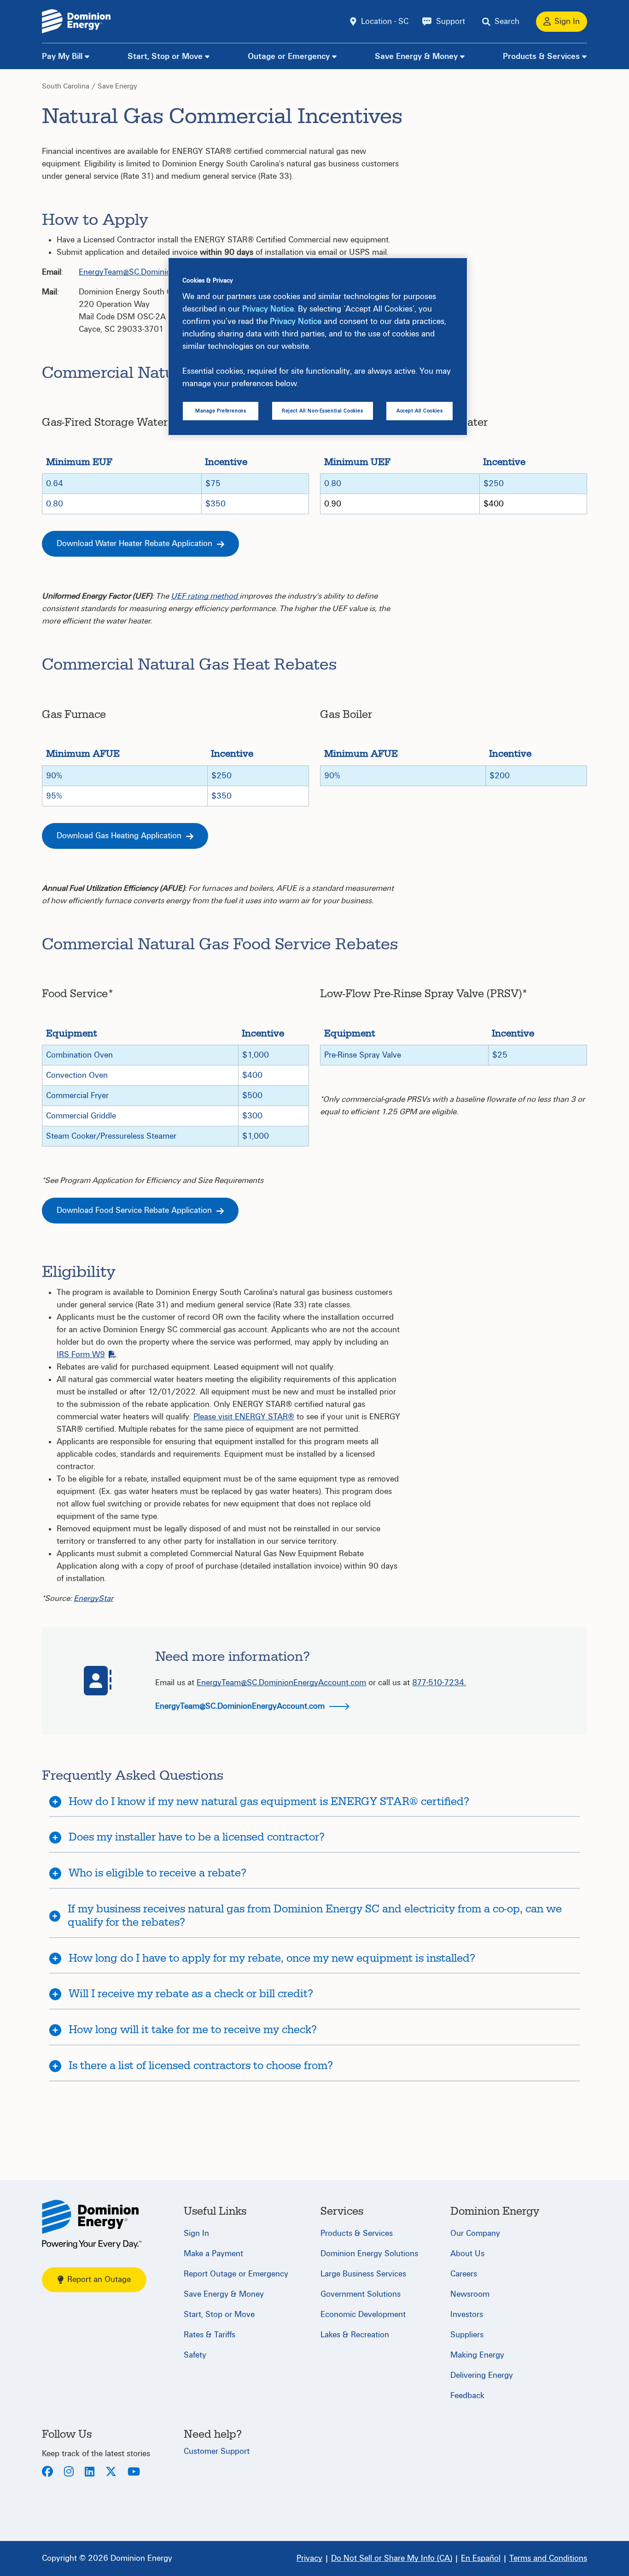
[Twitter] (111, 2473)
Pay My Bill (62, 56)
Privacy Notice (268, 309)
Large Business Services (363, 2274)
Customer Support (217, 2451)
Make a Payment (213, 2254)
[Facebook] (47, 2473)
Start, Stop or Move (165, 56)
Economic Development (363, 2314)
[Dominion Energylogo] (76, 21)
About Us (467, 2254)
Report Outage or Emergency (236, 2274)
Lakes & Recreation (355, 2335)
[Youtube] (134, 2473)
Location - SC (385, 21)
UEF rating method (205, 596)
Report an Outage (99, 2279)
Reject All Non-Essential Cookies (322, 411)
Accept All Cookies (419, 411)
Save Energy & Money (416, 56)
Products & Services (541, 56)
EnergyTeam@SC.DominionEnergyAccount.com (163, 272)
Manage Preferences (221, 411)
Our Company (475, 2233)
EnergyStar (93, 1598)
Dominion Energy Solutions (369, 2254)
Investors (467, 2314)
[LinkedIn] (90, 2473)
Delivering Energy (482, 2375)
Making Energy (477, 2355)
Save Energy (117, 86)
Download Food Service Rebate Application (135, 1210)
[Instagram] (69, 2473)
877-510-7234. (439, 1683)
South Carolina (66, 86)
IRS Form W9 (81, 1355)
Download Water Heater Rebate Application (136, 544)
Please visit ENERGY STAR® (244, 1417)
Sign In (196, 2233)
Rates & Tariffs (210, 2335)
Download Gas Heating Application (120, 836)
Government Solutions (361, 2294)
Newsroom (470, 2294)
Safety (195, 2355)
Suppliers (467, 2335)
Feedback (467, 2396)
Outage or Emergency (289, 56)
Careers (464, 2274)
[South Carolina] (92, 2224)
